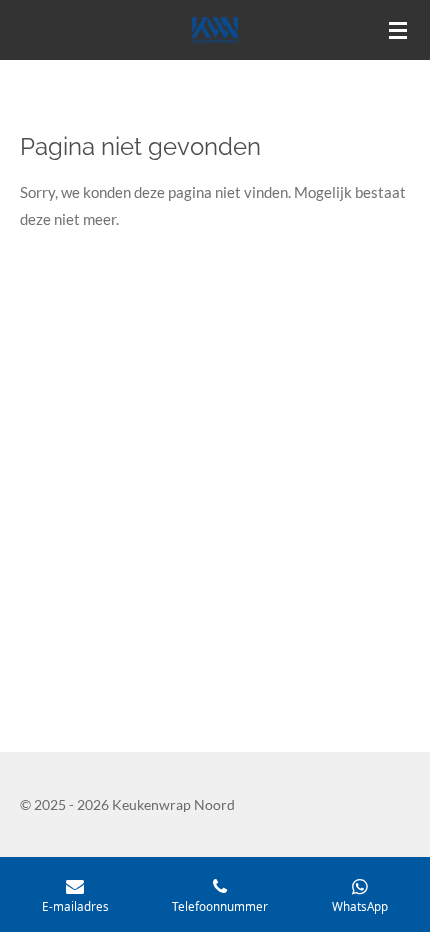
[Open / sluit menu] (398, 30)
